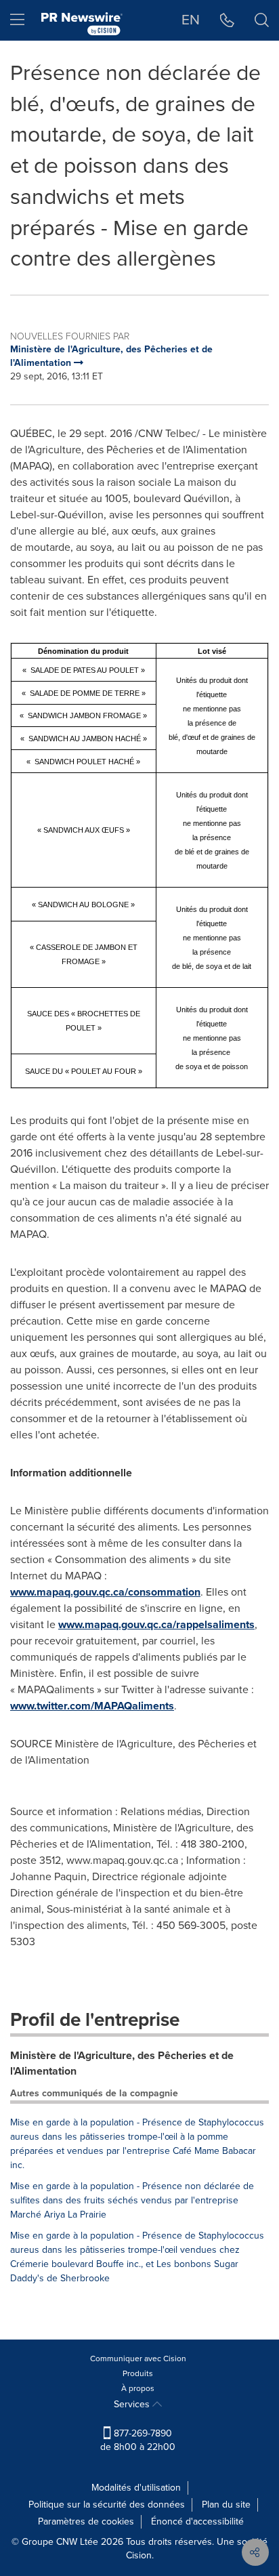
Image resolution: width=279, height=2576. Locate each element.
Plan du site (226, 2505)
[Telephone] (227, 20)
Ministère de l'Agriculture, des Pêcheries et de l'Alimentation (122, 2063)
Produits (138, 2373)
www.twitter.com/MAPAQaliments (92, 1706)
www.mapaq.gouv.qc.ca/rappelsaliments (156, 1624)
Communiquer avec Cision (138, 2359)
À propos (138, 2388)
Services (133, 2404)
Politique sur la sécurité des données (107, 2505)
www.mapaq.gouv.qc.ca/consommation (105, 1592)
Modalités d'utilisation (136, 2488)
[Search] (262, 20)
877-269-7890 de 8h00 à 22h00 (138, 2440)
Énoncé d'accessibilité (197, 2521)
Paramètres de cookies (86, 2521)
